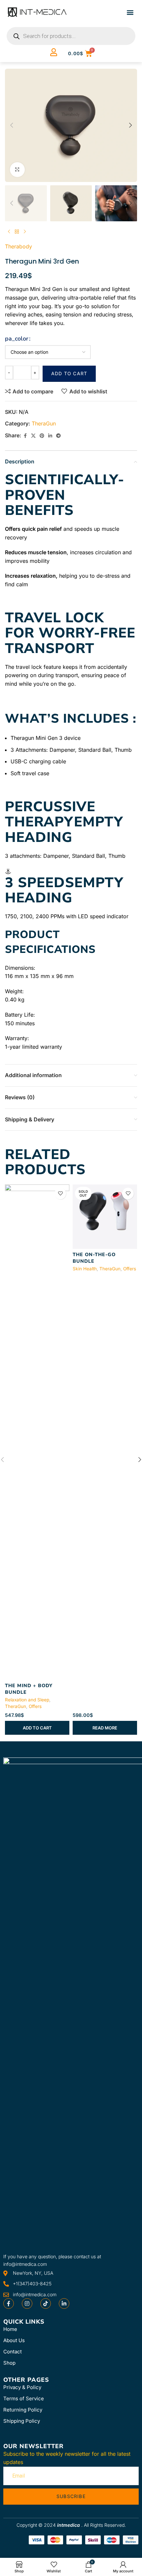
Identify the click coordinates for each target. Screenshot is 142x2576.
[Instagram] (27, 2304)
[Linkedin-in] (64, 2304)
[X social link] (33, 436)
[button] (130, 12)
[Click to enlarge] (17, 170)
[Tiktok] (46, 2304)
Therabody (18, 246)
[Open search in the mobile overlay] (71, 36)
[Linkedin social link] (50, 436)
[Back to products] (17, 232)
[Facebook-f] (9, 2304)
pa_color (17, 339)
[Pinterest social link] (42, 436)
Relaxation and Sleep (27, 1700)
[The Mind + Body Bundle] (37, 1432)
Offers (35, 1706)
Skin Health (85, 1269)
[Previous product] (9, 232)
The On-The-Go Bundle (94, 1258)
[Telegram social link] (58, 436)
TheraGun (44, 423)
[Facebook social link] (25, 436)
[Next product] (25, 232)
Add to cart (69, 373)
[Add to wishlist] (60, 1194)
